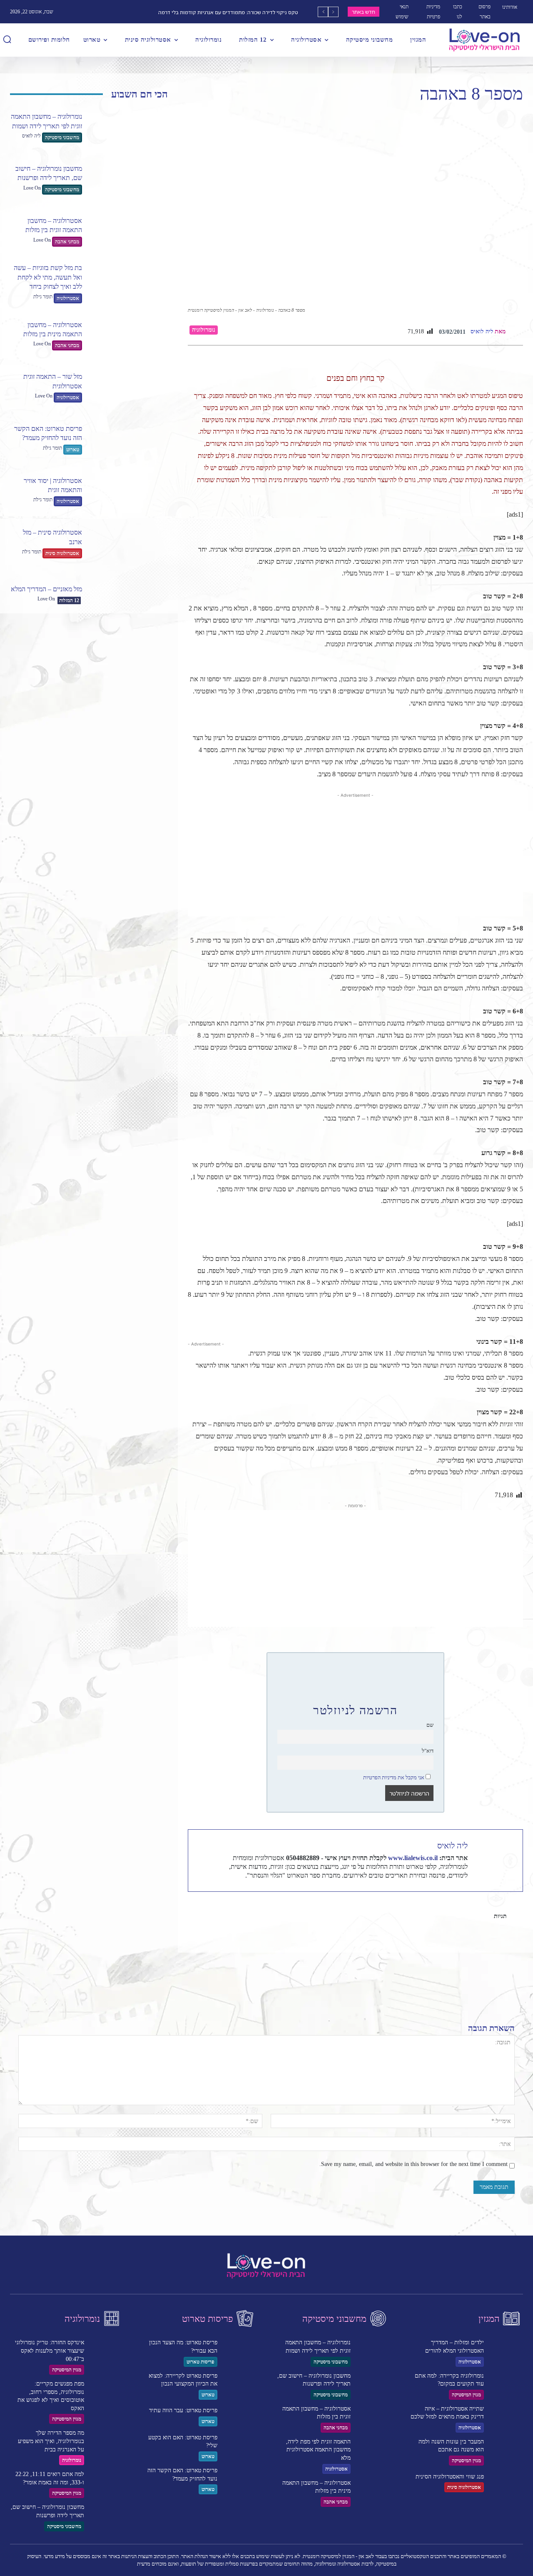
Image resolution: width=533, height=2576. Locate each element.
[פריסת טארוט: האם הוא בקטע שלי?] (239, 2445)
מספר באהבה (420, 1916)
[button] (7, 39)
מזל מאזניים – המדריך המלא (46, 589)
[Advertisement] (355, 858)
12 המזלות (69, 600)
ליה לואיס (31, 136)
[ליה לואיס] (516, 332)
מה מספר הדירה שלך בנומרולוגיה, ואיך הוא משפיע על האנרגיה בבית (51, 2441)
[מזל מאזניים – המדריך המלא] (128, 595)
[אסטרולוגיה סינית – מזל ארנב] (128, 543)
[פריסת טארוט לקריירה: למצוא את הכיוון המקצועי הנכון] (239, 2384)
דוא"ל (428, 1751)
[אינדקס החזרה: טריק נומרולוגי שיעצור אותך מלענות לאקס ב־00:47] (106, 2350)
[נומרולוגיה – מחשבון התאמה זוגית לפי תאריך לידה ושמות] (128, 128)
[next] (323, 12)
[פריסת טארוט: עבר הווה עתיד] (239, 2417)
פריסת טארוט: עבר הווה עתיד (183, 2410)
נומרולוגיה (204, 330)
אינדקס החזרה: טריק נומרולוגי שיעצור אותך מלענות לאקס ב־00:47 (50, 2351)
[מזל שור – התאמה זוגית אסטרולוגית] (128, 387)
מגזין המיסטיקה (67, 2370)
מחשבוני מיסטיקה (62, 138)
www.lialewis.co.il (413, 1858)
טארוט (73, 450)
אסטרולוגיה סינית (62, 553)
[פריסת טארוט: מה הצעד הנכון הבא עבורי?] (239, 2350)
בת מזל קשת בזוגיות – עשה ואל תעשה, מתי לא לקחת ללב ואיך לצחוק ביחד (48, 277)
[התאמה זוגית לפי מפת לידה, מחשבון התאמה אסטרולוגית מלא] (373, 2450)
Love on (32, 188)
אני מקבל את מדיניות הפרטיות (394, 1778)
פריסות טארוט (200, 2362)
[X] (448, 1944)
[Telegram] (391, 1944)
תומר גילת (43, 297)
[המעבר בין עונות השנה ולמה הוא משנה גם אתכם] (506, 2450)
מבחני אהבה (67, 242)
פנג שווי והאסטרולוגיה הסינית (450, 2477)
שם (430, 1725)
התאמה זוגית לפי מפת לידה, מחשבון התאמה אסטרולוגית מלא (318, 2450)
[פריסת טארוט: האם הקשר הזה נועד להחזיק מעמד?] (128, 439)
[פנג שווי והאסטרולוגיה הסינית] (506, 2482)
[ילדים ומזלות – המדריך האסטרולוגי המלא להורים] (506, 2350)
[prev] (333, 12)
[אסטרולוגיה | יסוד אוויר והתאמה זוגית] (128, 491)
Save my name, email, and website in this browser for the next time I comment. (413, 2164)
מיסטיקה (466, 1916)
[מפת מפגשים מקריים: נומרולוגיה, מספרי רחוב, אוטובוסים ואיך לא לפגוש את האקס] (106, 2392)
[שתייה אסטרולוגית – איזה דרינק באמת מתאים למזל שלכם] (506, 2417)
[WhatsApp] (429, 1944)
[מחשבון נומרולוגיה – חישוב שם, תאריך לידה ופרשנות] (128, 179)
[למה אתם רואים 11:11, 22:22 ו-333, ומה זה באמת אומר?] (106, 2482)
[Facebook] (468, 1944)
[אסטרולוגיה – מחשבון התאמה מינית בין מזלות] (128, 336)
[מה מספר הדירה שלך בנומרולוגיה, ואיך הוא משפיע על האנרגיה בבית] (106, 2441)
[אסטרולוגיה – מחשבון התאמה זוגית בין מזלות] (128, 231)
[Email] (410, 1944)
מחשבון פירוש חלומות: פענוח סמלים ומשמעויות (247, 12)
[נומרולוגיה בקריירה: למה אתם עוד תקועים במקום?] (506, 2384)
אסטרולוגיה (68, 298)
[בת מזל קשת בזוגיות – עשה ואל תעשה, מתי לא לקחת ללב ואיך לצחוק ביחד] (128, 283)
